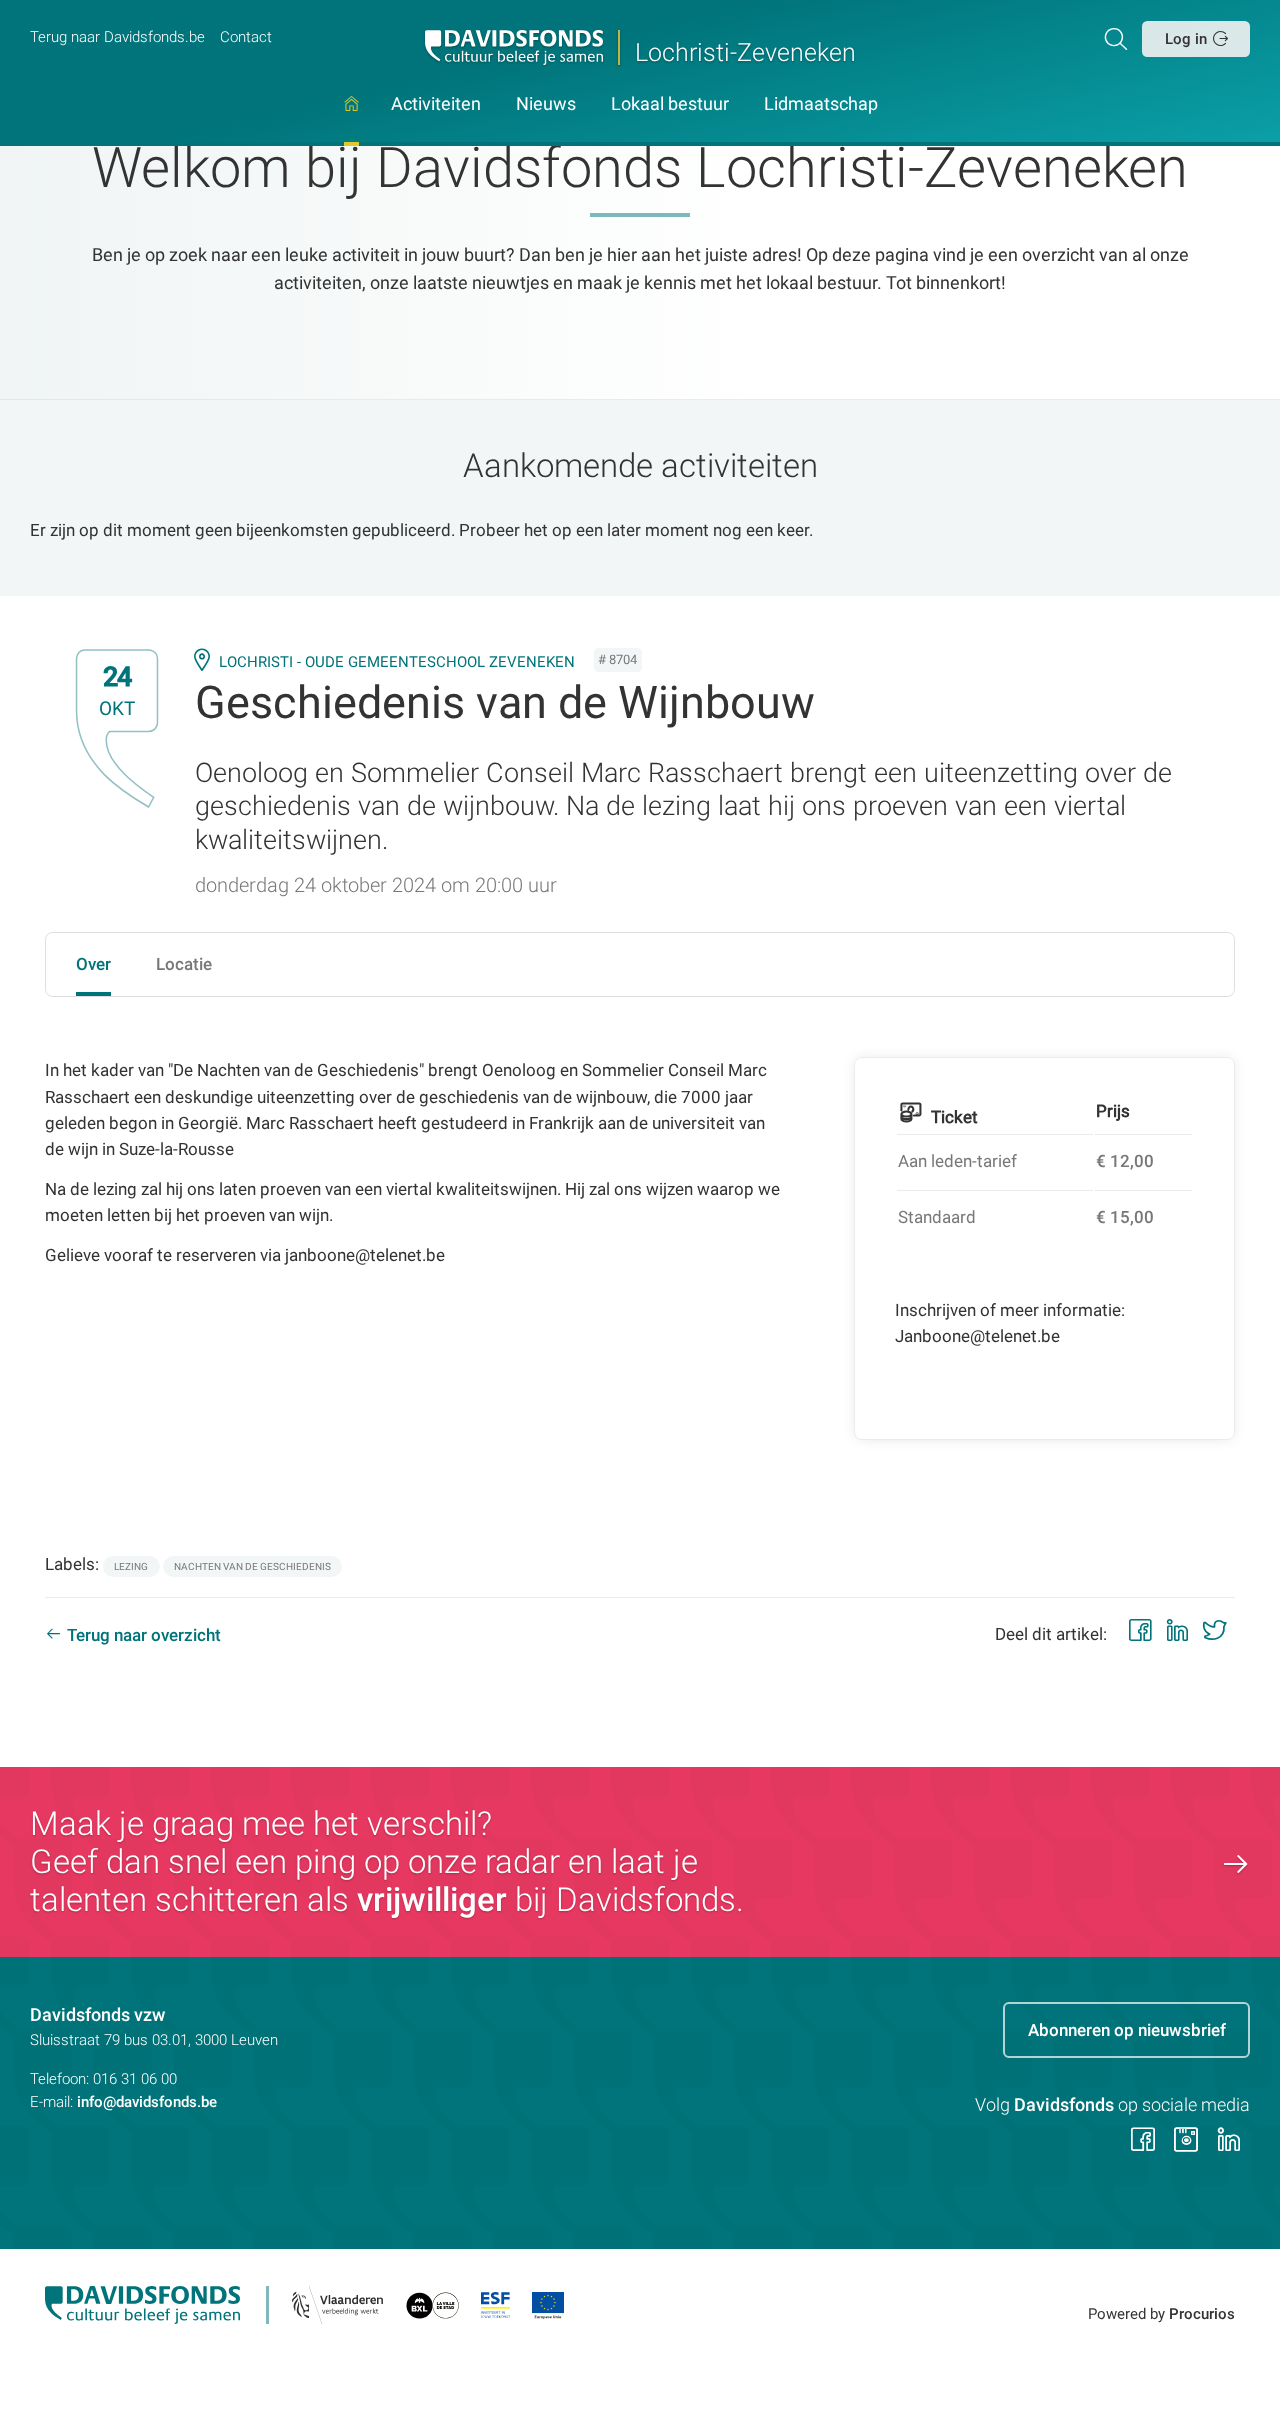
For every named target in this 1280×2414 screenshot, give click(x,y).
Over (93, 964)
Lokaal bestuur (670, 105)
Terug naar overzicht (144, 1635)
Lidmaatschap (821, 105)
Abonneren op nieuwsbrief (1127, 2030)
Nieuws (546, 105)
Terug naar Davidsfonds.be (117, 37)
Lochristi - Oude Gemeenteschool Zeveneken (397, 662)
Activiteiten (436, 105)
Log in (1186, 39)
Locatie (184, 964)
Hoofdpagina (351, 121)
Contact (246, 37)
